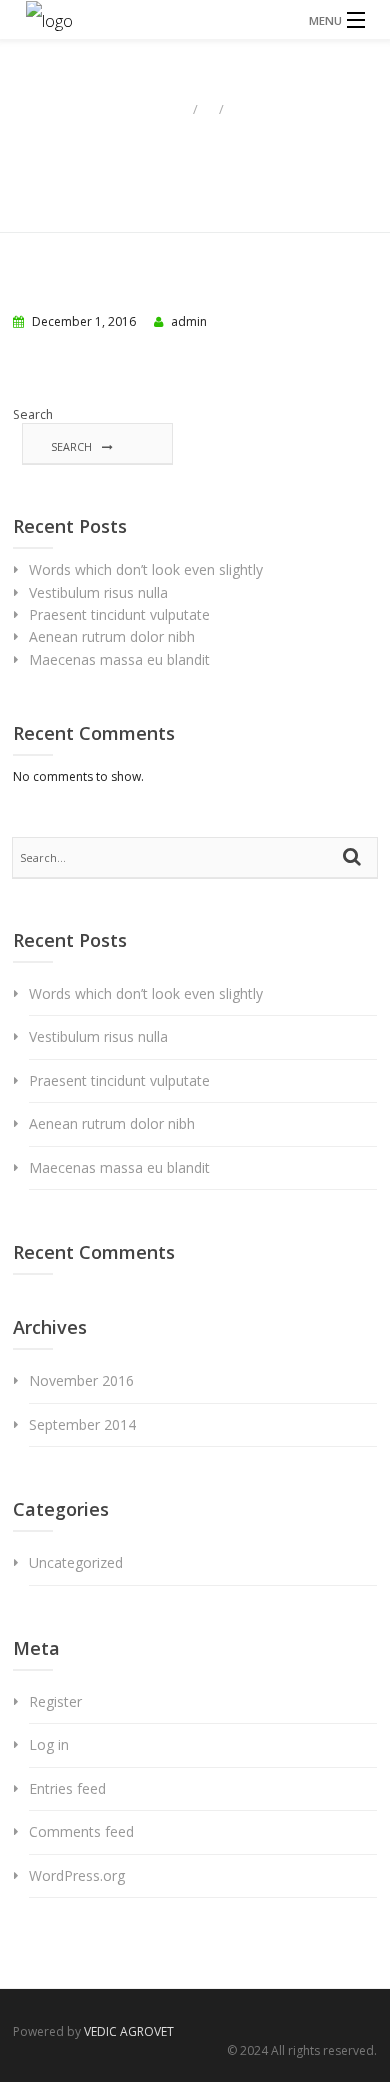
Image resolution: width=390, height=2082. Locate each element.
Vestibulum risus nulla (98, 592)
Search (33, 414)
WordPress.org (77, 1875)
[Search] (355, 858)
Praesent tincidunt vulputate (119, 614)
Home (164, 108)
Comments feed (81, 1831)
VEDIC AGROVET (129, 2031)
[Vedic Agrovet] (195, 19)
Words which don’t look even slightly (146, 569)
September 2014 (82, 1424)
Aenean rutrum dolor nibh (112, 636)
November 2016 (81, 1380)
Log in (49, 1744)
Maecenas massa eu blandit (119, 659)
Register (55, 1701)
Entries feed (67, 1788)
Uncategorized (76, 1562)
